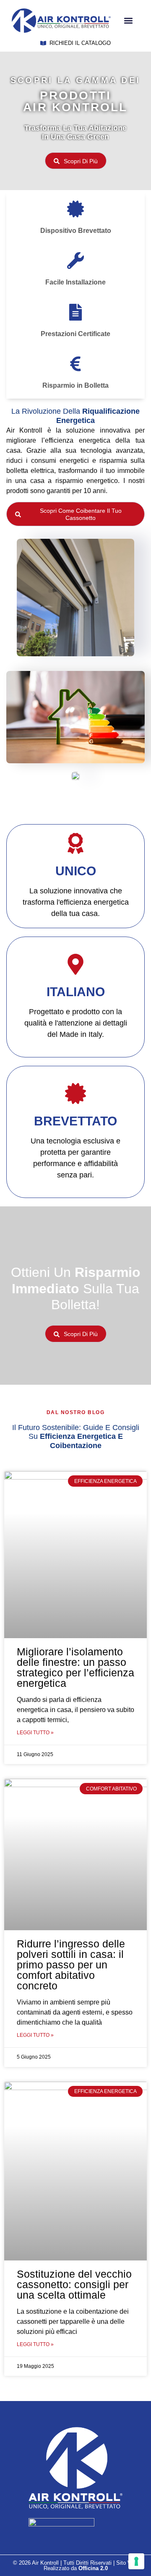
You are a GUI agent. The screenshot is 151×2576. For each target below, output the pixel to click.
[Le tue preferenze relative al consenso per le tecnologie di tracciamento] (136, 2561)
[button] (128, 21)
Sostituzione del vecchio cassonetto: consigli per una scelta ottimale (74, 2284)
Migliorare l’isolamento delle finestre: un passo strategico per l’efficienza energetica (75, 1667)
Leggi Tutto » (35, 1733)
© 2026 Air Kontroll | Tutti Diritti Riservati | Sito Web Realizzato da (76, 2566)
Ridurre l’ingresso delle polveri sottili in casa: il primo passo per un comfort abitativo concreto (71, 1965)
